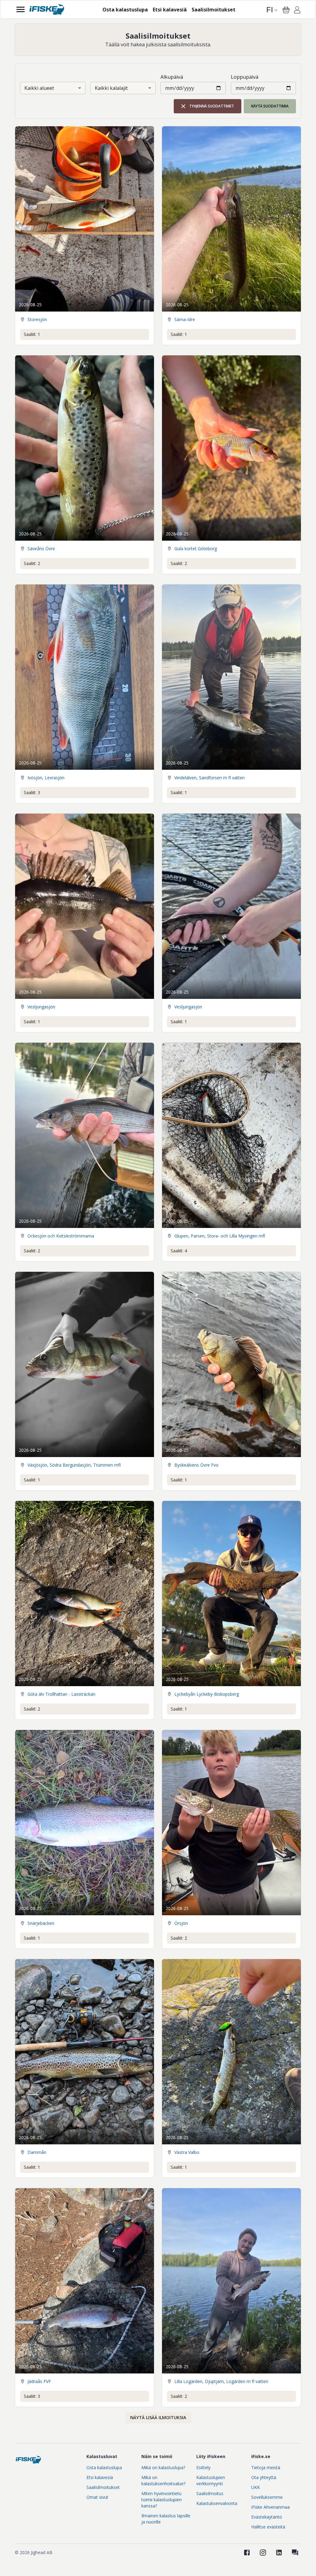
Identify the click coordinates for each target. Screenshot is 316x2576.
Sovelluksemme (267, 2497)
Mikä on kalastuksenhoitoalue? (163, 2480)
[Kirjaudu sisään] (297, 11)
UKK (256, 2487)
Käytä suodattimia (270, 106)
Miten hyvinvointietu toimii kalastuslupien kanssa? (162, 2500)
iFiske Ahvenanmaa (270, 2507)
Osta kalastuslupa (104, 2467)
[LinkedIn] (279, 2553)
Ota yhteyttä (264, 2477)
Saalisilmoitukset (103, 2487)
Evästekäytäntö (267, 2517)
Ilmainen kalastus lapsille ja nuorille (166, 2519)
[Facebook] (247, 2553)
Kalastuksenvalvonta (217, 2503)
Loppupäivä (245, 77)
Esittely (203, 2467)
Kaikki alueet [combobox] (39, 88)
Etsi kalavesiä (100, 2477)
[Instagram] (263, 2553)
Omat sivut (97, 2497)
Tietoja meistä (266, 2467)
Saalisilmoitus (210, 2493)
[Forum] (295, 2553)
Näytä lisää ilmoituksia (158, 2417)
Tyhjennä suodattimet (212, 106)
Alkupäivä (172, 77)
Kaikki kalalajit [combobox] (111, 88)
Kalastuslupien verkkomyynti (211, 2480)
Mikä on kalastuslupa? (163, 2467)
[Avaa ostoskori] (286, 10)
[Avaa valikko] (21, 9)
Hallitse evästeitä (268, 2527)
